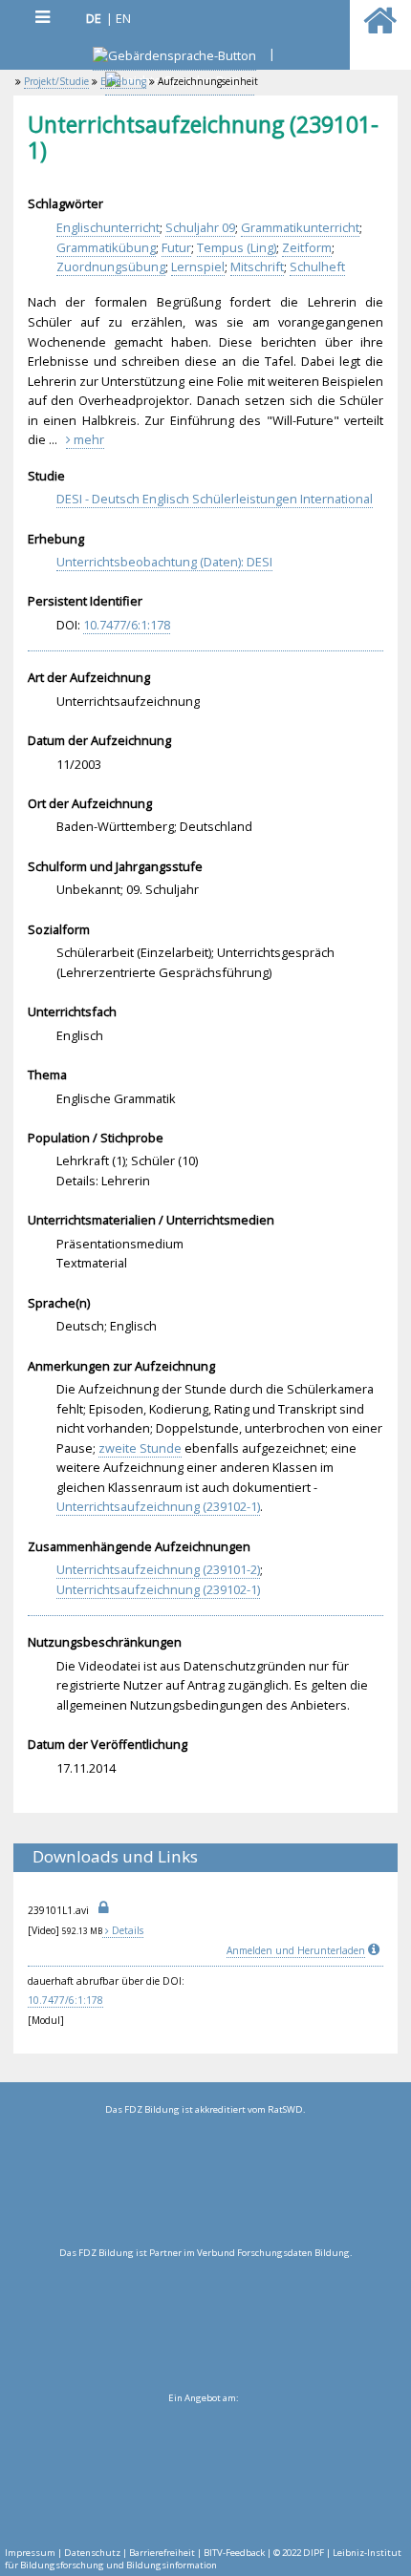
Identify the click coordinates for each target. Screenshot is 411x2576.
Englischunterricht (108, 227)
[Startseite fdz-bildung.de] (380, 29)
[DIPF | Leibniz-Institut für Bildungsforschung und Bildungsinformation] (203, 2470)
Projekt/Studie (56, 81)
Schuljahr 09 (200, 227)
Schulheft (317, 266)
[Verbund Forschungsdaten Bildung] (205, 2325)
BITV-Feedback (234, 2553)
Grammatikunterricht (300, 227)
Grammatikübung (106, 247)
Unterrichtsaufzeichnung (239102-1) (158, 1506)
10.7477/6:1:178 (127, 625)
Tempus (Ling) (237, 247)
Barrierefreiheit (162, 2553)
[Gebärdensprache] (174, 58)
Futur (176, 247)
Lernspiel (198, 266)
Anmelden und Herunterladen (296, 1950)
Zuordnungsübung (111, 266)
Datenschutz (92, 2553)
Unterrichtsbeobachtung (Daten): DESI (164, 562)
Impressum (30, 2553)
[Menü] (42, 17)
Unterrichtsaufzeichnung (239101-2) (158, 1569)
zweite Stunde (140, 1448)
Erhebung (123, 81)
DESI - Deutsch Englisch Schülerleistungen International (215, 499)
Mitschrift (257, 266)
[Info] (376, 1950)
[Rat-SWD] (205, 2182)
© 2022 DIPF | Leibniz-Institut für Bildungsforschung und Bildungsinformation (203, 2559)
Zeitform (307, 247)
